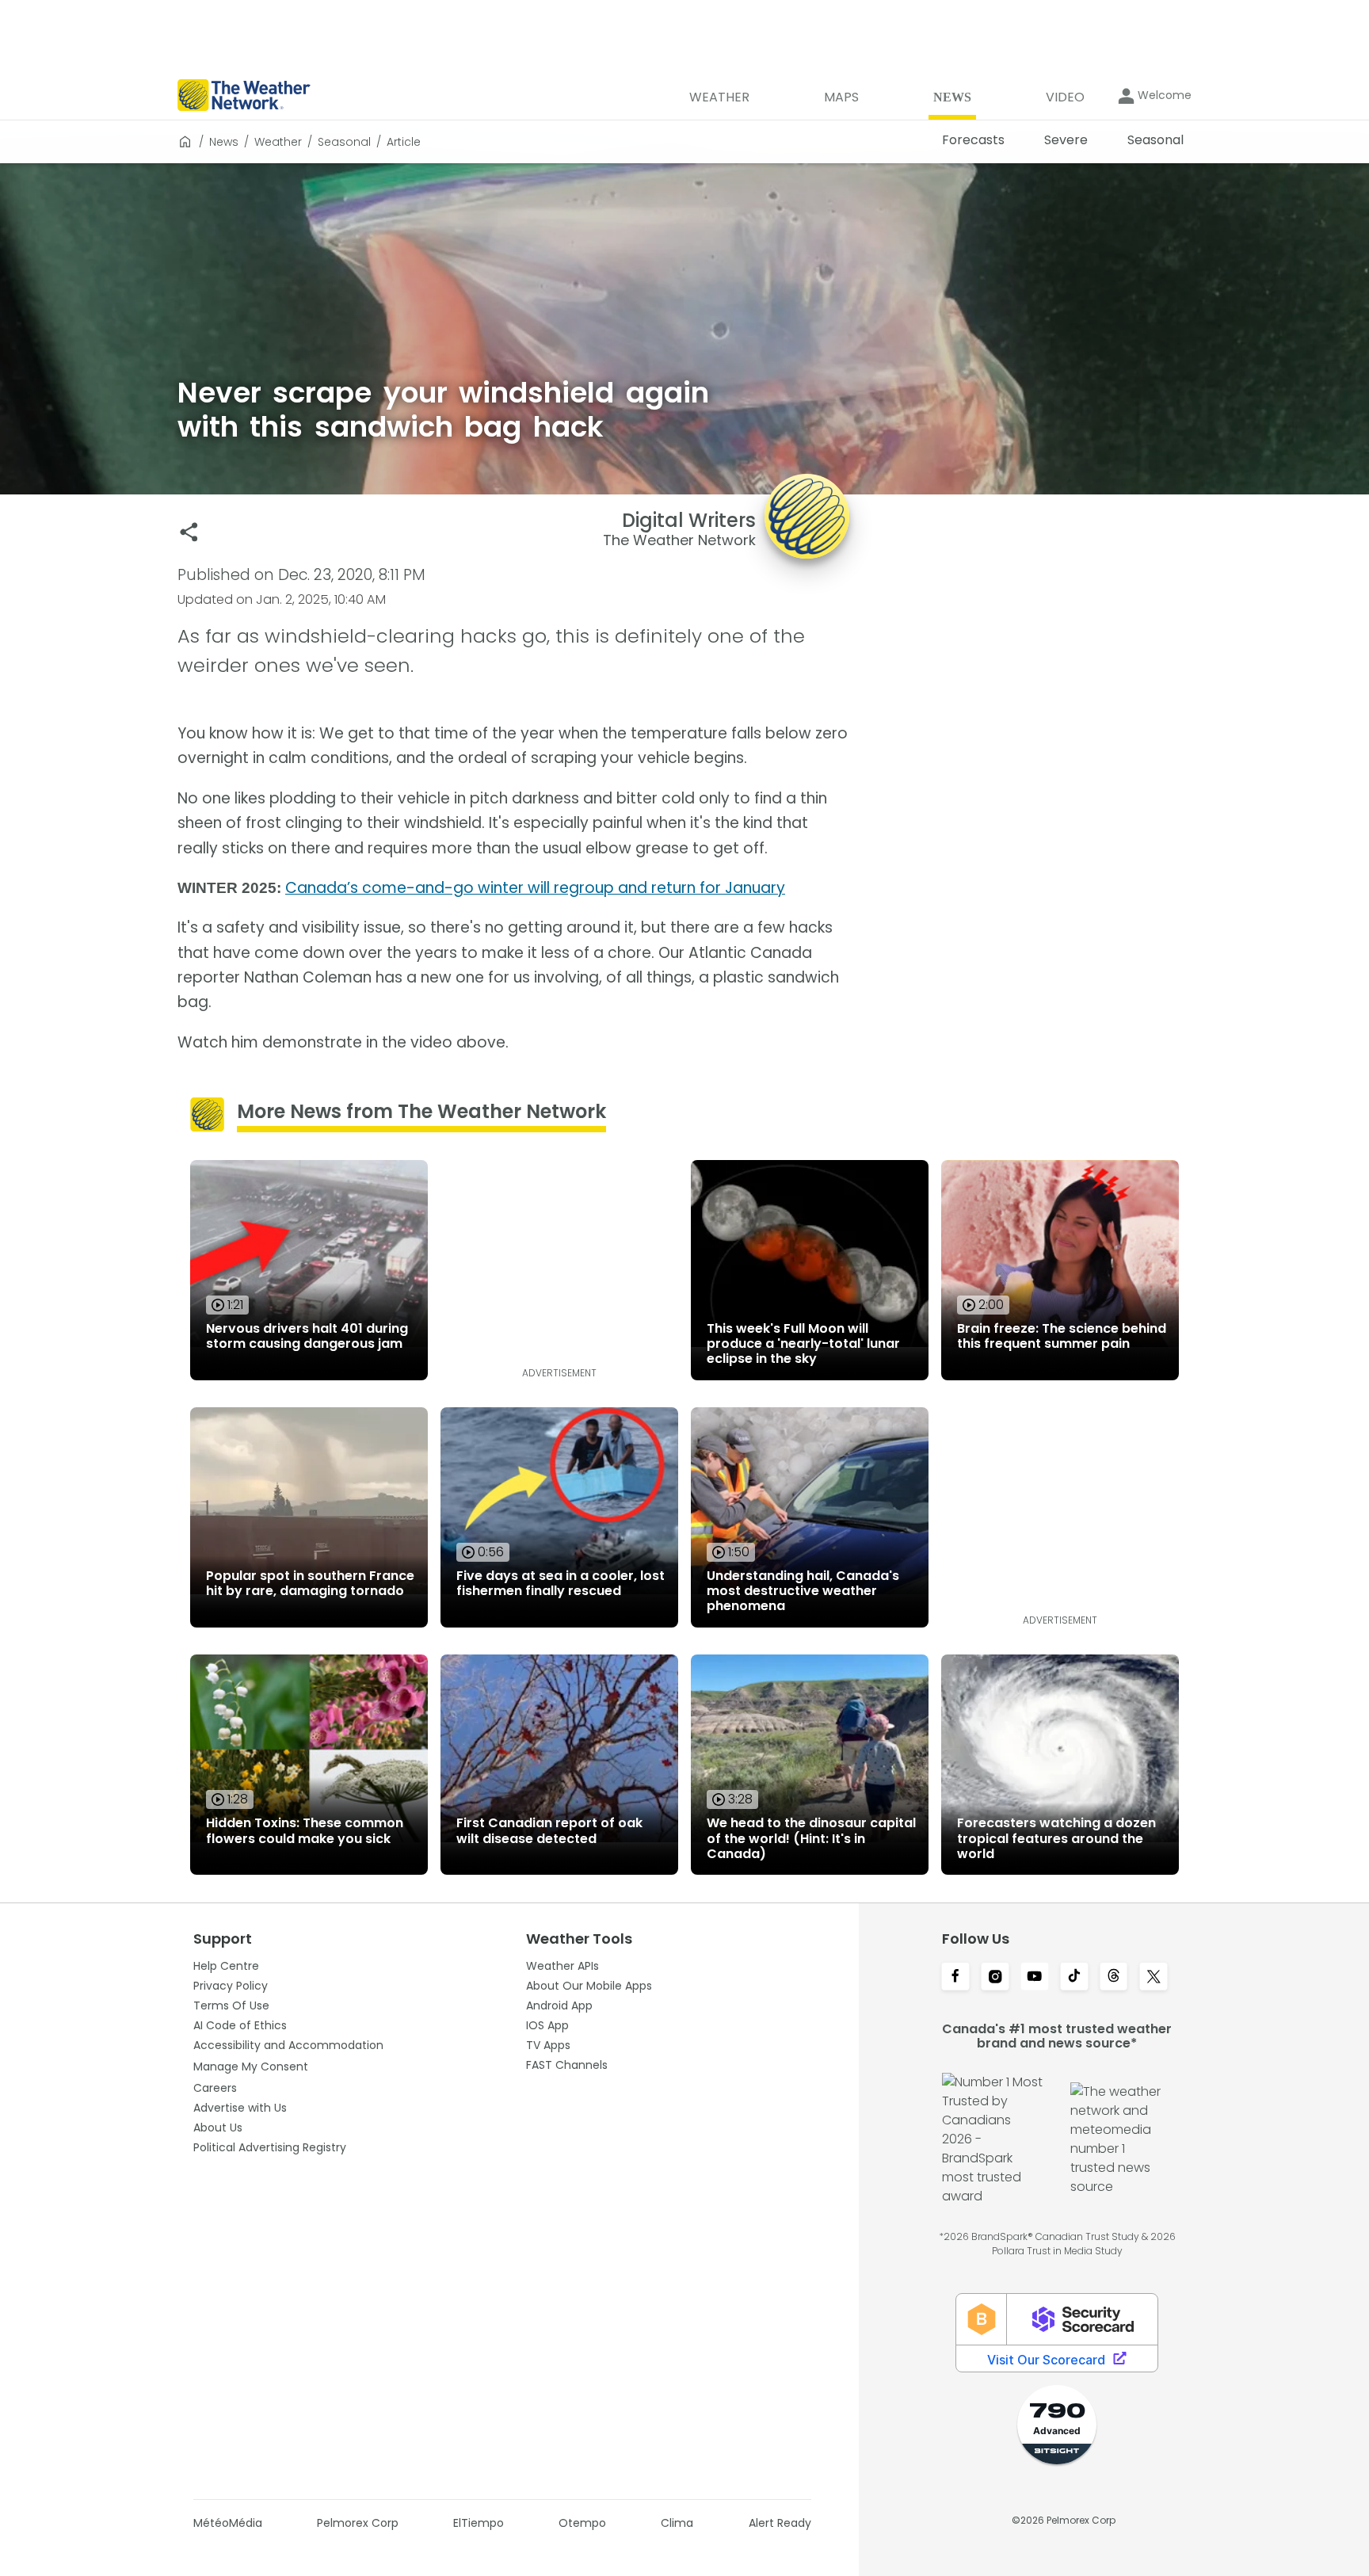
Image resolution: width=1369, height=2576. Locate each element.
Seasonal (344, 142)
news (224, 142)
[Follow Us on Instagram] (995, 1978)
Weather (278, 142)
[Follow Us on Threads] (1114, 1978)
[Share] (189, 532)
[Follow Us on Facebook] (955, 1978)
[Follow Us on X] (1154, 1978)
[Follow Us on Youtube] (1035, 1978)
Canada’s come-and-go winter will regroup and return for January (535, 888)
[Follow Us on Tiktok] (1074, 1978)
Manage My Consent (251, 2067)
